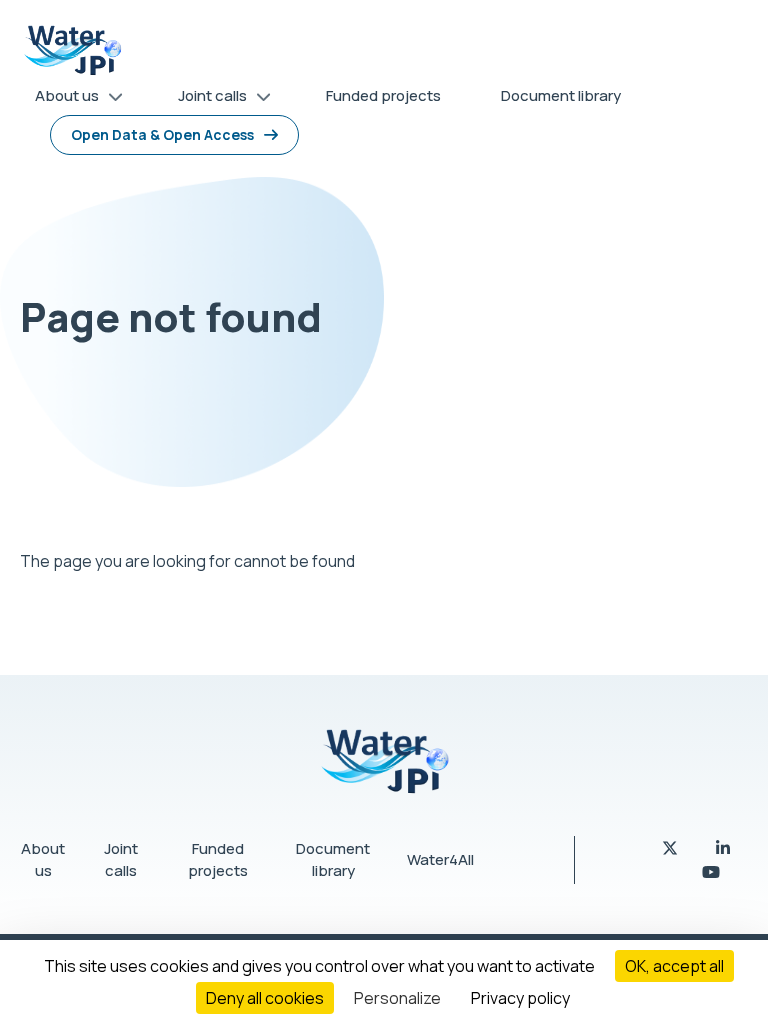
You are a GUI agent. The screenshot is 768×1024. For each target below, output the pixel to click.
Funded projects (218, 860)
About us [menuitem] (59, 99)
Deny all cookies (265, 998)
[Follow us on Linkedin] (723, 848)
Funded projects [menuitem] (383, 95)
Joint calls (121, 860)
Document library (333, 860)
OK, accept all (674, 966)
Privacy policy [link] (520, 998)
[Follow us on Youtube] (711, 872)
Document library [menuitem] (561, 95)
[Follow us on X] (671, 848)
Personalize (397, 998)
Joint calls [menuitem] (205, 99)
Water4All (440, 859)
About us (43, 860)
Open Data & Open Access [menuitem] (162, 134)
